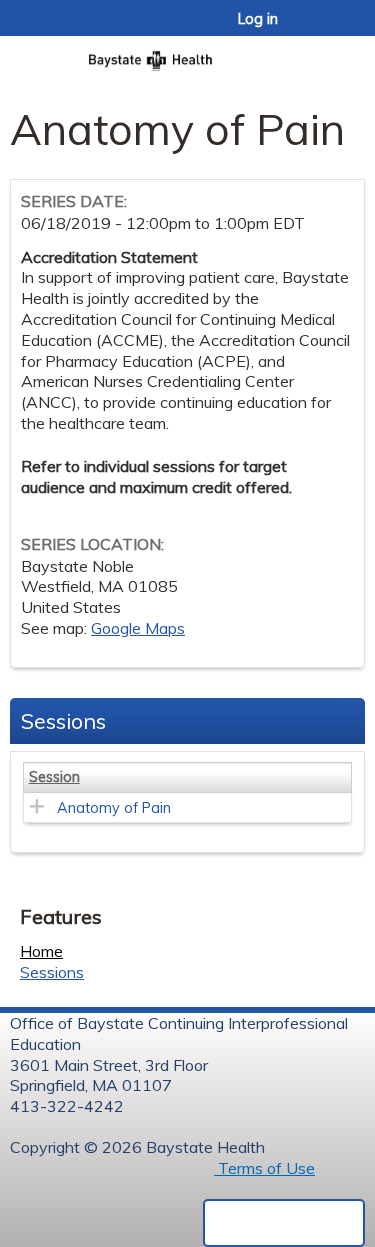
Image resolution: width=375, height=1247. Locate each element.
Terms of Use (264, 1168)
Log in (258, 19)
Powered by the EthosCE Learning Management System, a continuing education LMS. (284, 1223)
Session (54, 777)
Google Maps (138, 628)
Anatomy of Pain (114, 808)
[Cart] (316, 29)
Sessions (52, 972)
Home (41, 951)
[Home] (187, 54)
